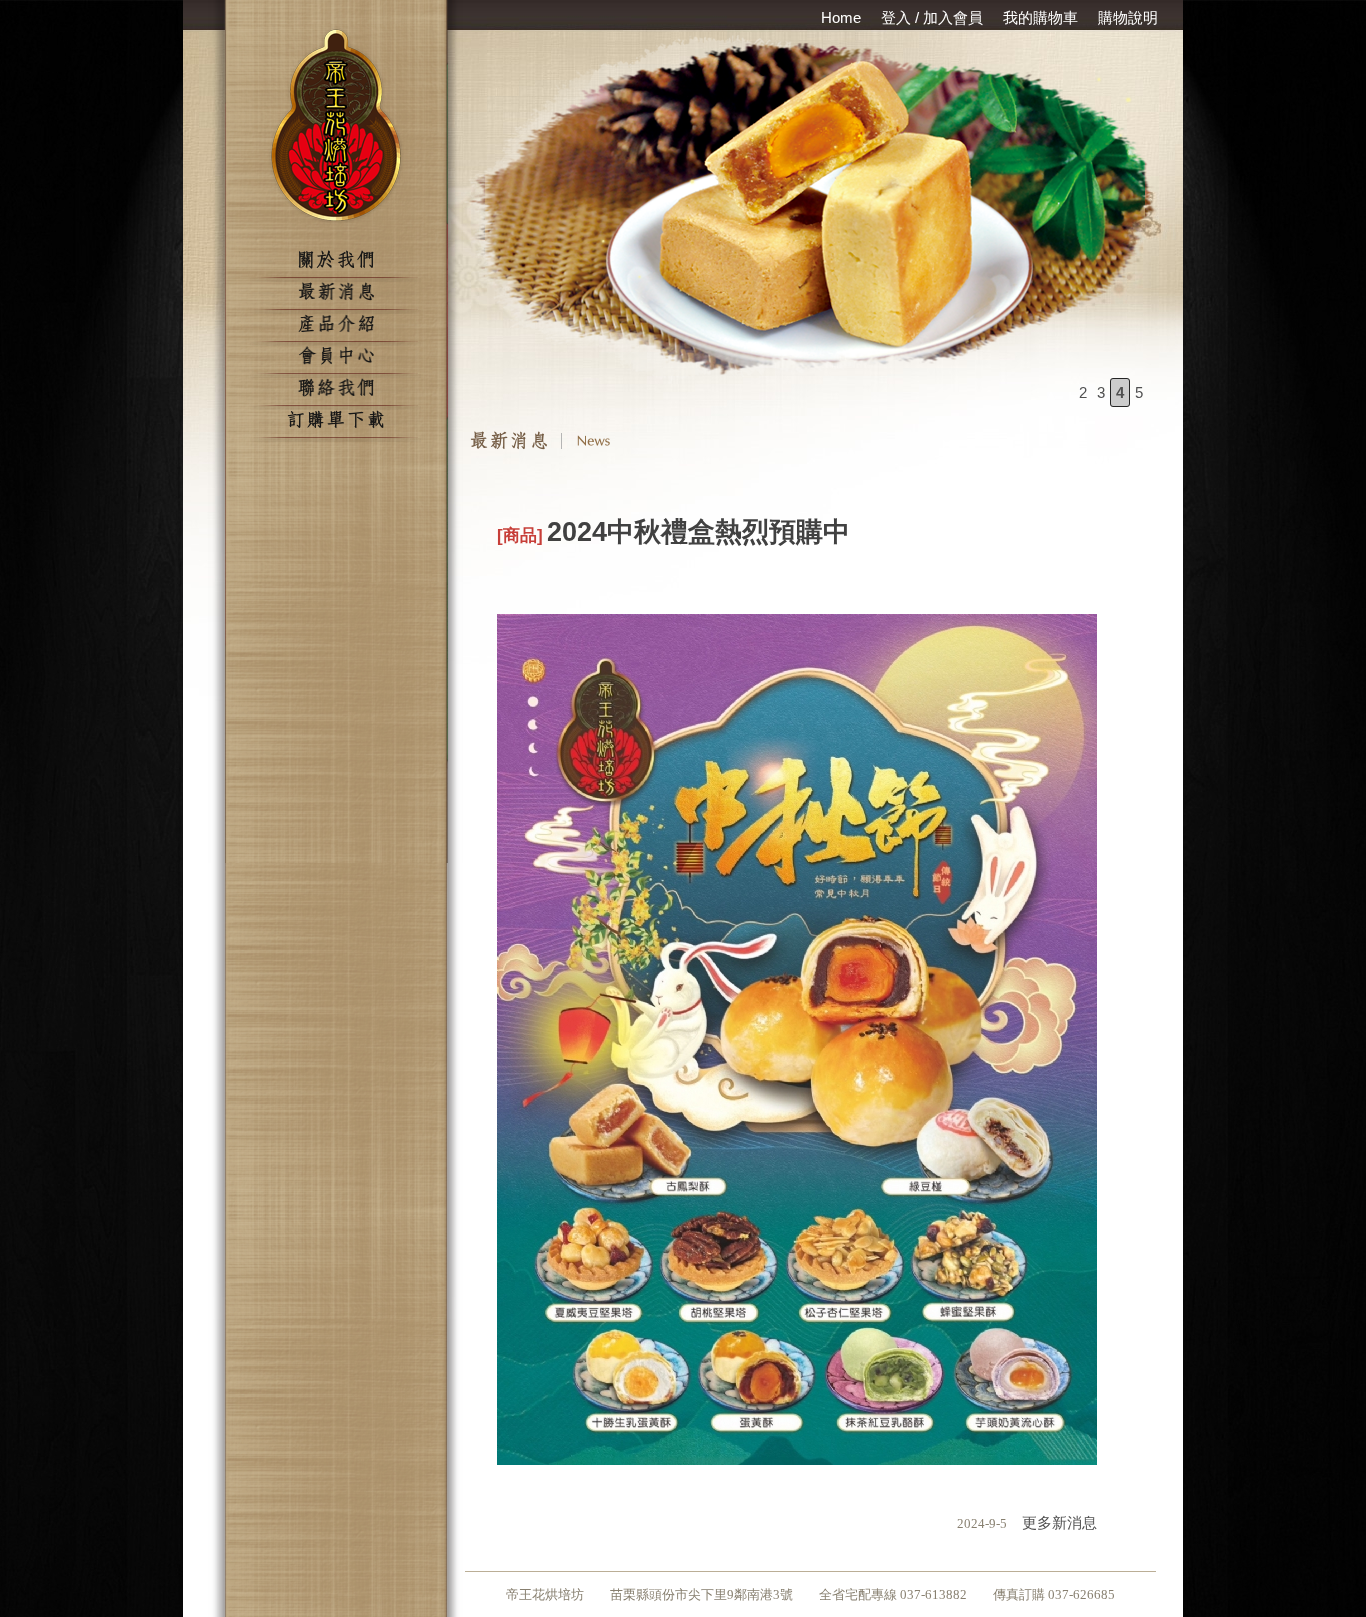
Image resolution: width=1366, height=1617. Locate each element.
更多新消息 (1052, 1522)
